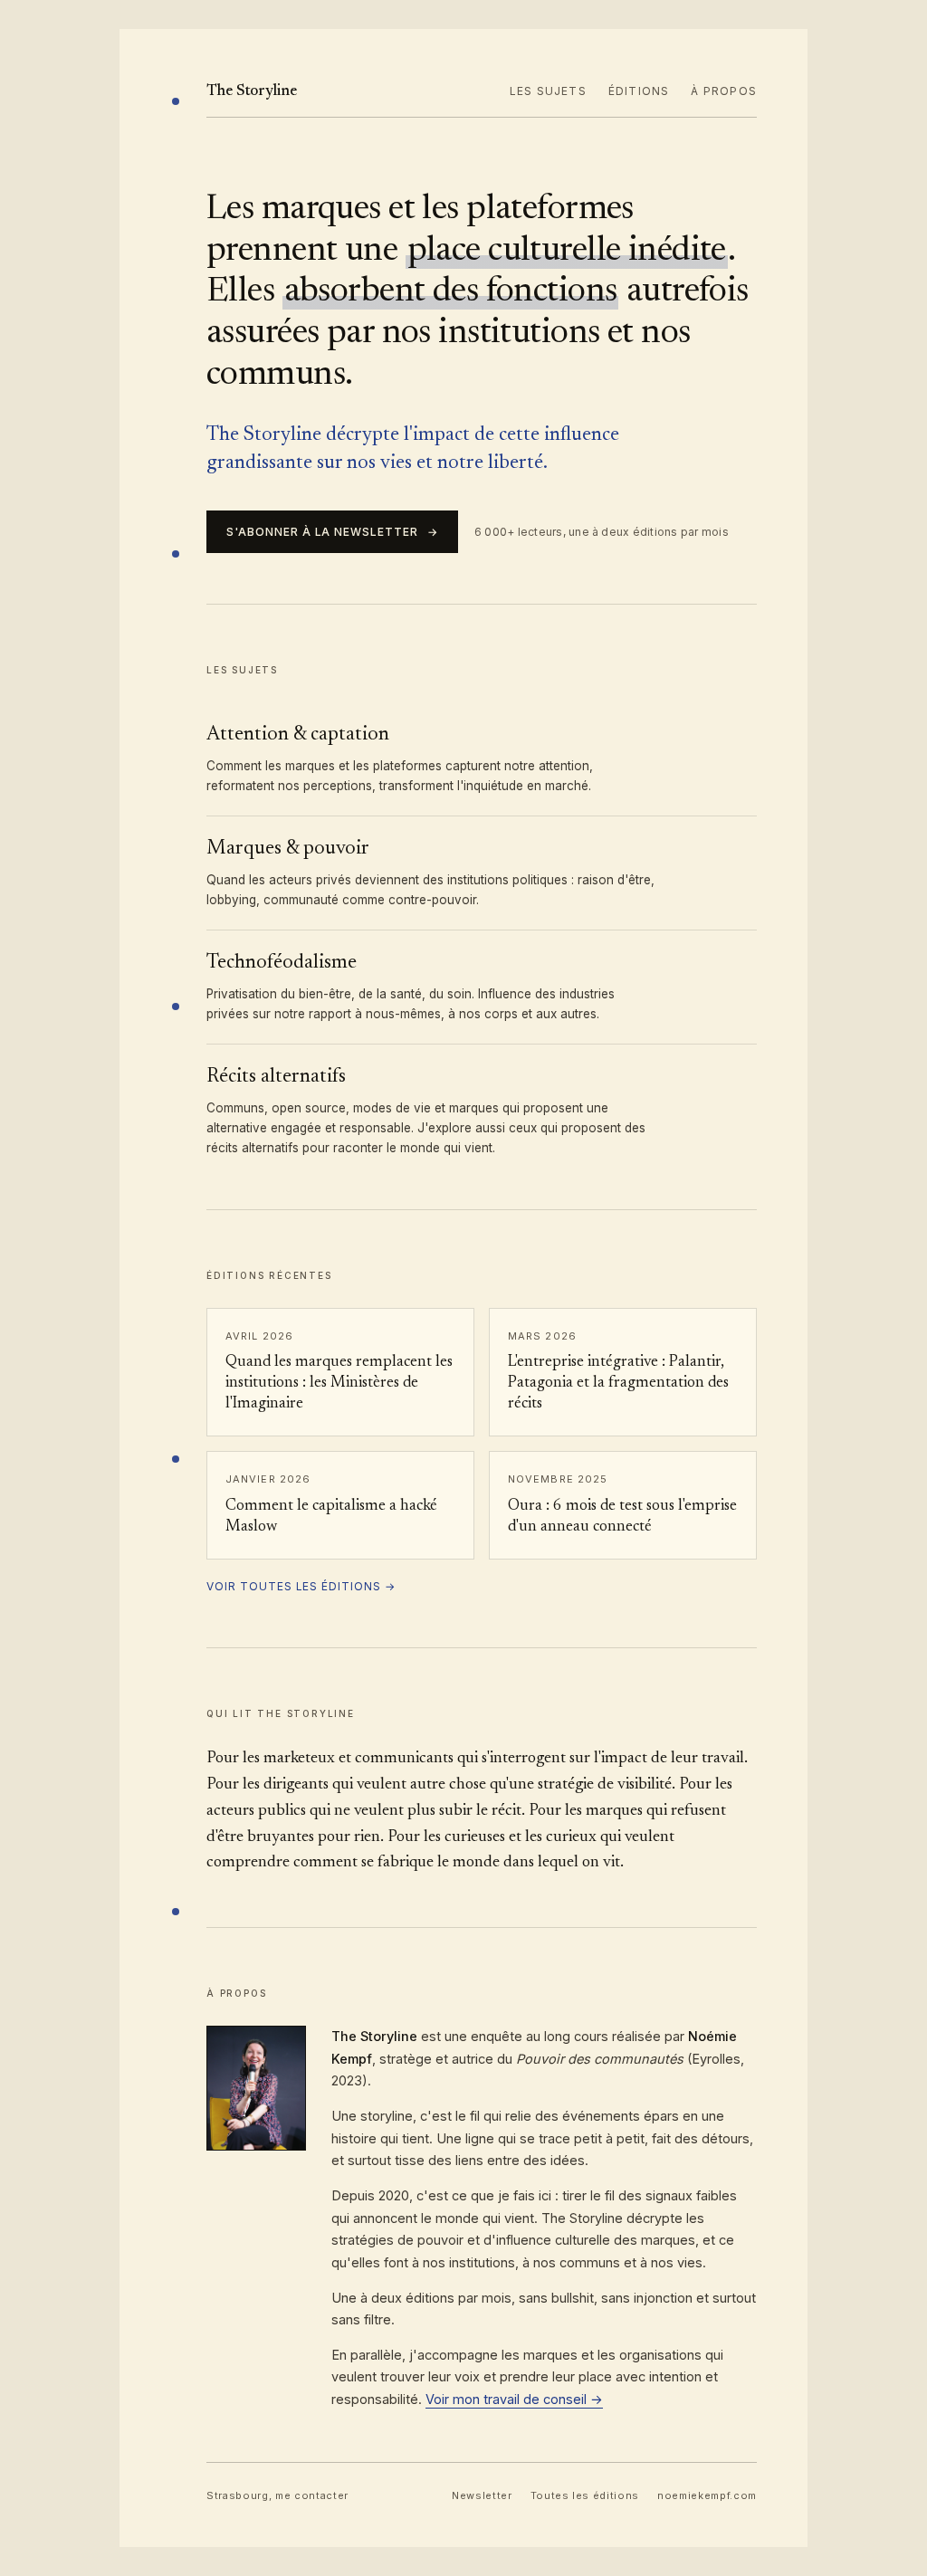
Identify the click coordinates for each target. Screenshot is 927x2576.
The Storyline (252, 92)
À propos (724, 91)
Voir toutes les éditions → (301, 1586)
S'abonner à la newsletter (332, 532)
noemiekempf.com (707, 2495)
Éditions (639, 91)
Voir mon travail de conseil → (514, 2399)
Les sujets (548, 91)
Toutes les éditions (585, 2495)
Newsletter (482, 2495)
